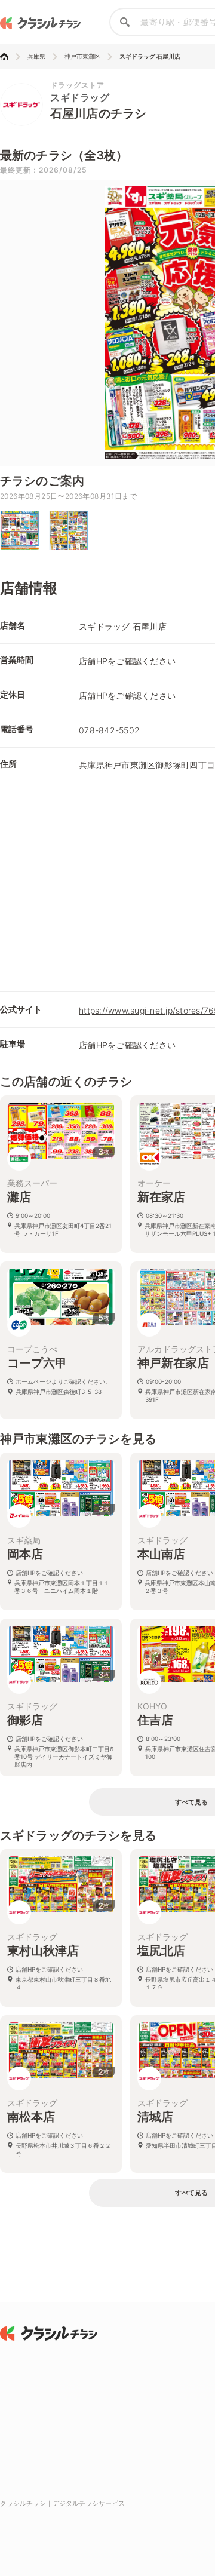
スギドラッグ (80, 97)
